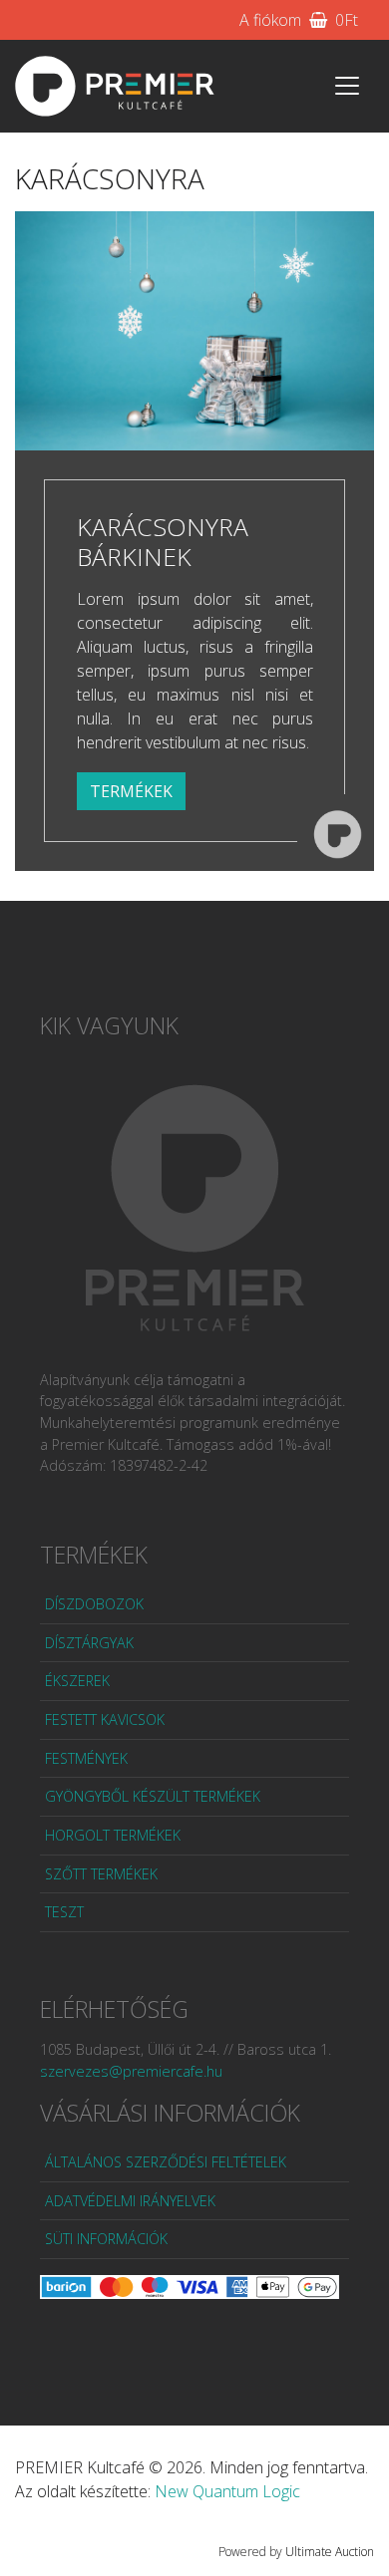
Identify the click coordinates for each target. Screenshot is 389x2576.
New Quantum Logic (227, 2491)
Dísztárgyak (89, 1643)
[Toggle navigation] (347, 86)
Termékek (131, 791)
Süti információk (106, 2239)
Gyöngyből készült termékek (153, 1796)
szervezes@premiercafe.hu (131, 2071)
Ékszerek (77, 1681)
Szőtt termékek (101, 1874)
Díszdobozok (94, 1604)
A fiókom (270, 20)
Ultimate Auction (330, 2552)
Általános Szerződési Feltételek (166, 2162)
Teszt (64, 1912)
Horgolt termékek (113, 1835)
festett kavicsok (105, 1719)
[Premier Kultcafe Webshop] (115, 86)
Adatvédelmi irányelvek (130, 2201)
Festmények (86, 1758)
